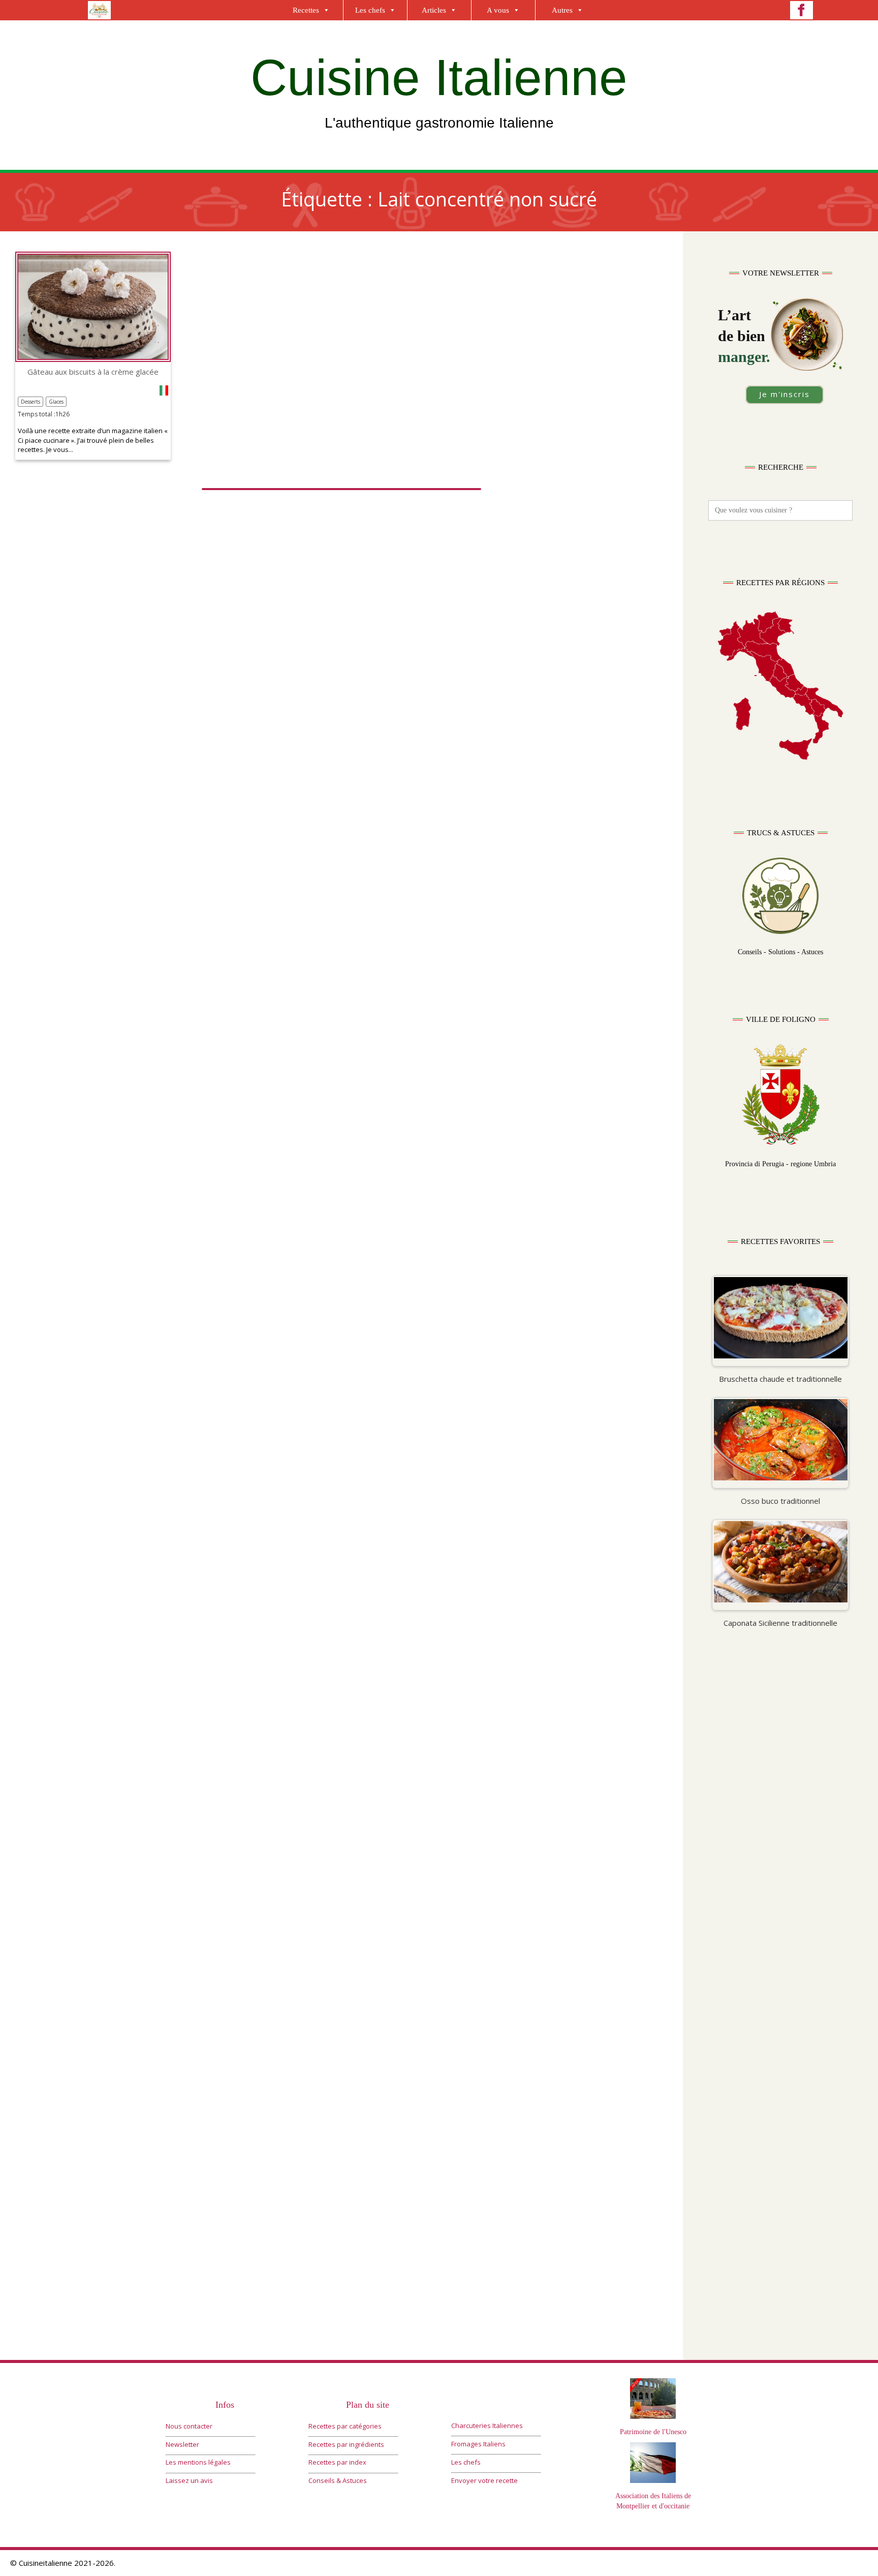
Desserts (30, 402)
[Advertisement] (780, 1836)
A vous (498, 10)
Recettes (306, 10)
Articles (434, 10)
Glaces (56, 402)
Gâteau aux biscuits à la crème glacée (93, 372)
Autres (562, 10)
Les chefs (370, 10)
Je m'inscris (785, 394)
